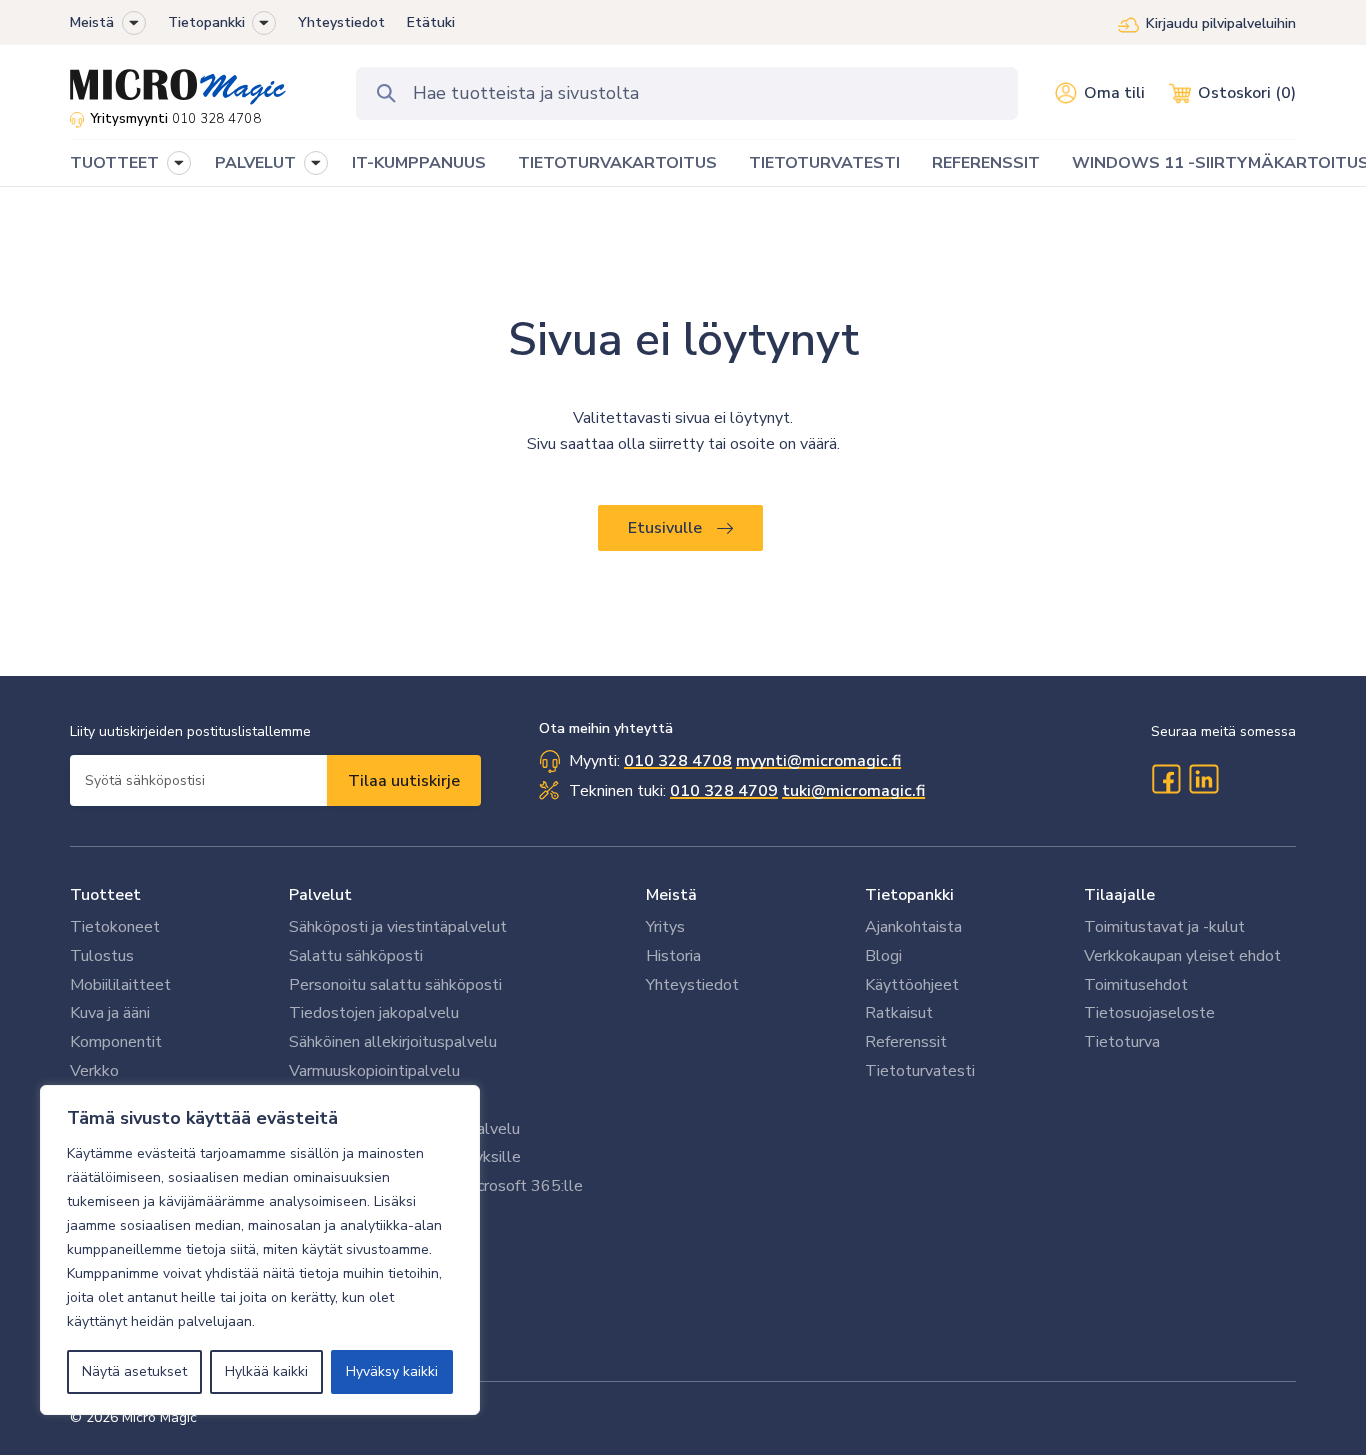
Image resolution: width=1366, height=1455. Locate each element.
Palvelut (320, 895)
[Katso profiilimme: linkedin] (1204, 779)
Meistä (92, 22)
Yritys (665, 927)
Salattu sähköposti (356, 956)
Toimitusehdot (1136, 985)
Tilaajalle (1119, 895)
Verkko (94, 1071)
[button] (134, 23)
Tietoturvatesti (920, 1071)
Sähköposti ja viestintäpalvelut (398, 927)
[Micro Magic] (178, 80)
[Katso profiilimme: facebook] (1166, 779)
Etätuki (431, 22)
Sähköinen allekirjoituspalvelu (393, 1042)
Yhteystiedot (341, 22)
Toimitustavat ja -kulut (1164, 927)
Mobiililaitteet (120, 985)
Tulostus (102, 956)
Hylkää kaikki (266, 1371)
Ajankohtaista (913, 927)
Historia (673, 956)
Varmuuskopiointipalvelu (374, 1071)
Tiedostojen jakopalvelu (374, 1013)
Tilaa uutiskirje (404, 781)
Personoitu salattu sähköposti (395, 985)
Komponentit (116, 1042)
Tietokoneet (115, 927)
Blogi (883, 956)
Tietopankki (206, 22)
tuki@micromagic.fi (853, 791)
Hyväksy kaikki (392, 1371)
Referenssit (906, 1042)
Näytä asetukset (134, 1371)
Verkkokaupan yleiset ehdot (1182, 956)
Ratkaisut (899, 1013)
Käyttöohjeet (912, 985)
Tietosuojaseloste (1149, 1013)
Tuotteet (105, 895)
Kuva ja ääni (110, 1013)
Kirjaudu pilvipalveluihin (1221, 23)
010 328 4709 (724, 791)
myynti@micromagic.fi (818, 761)
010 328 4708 (216, 119)
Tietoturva (1122, 1042)
